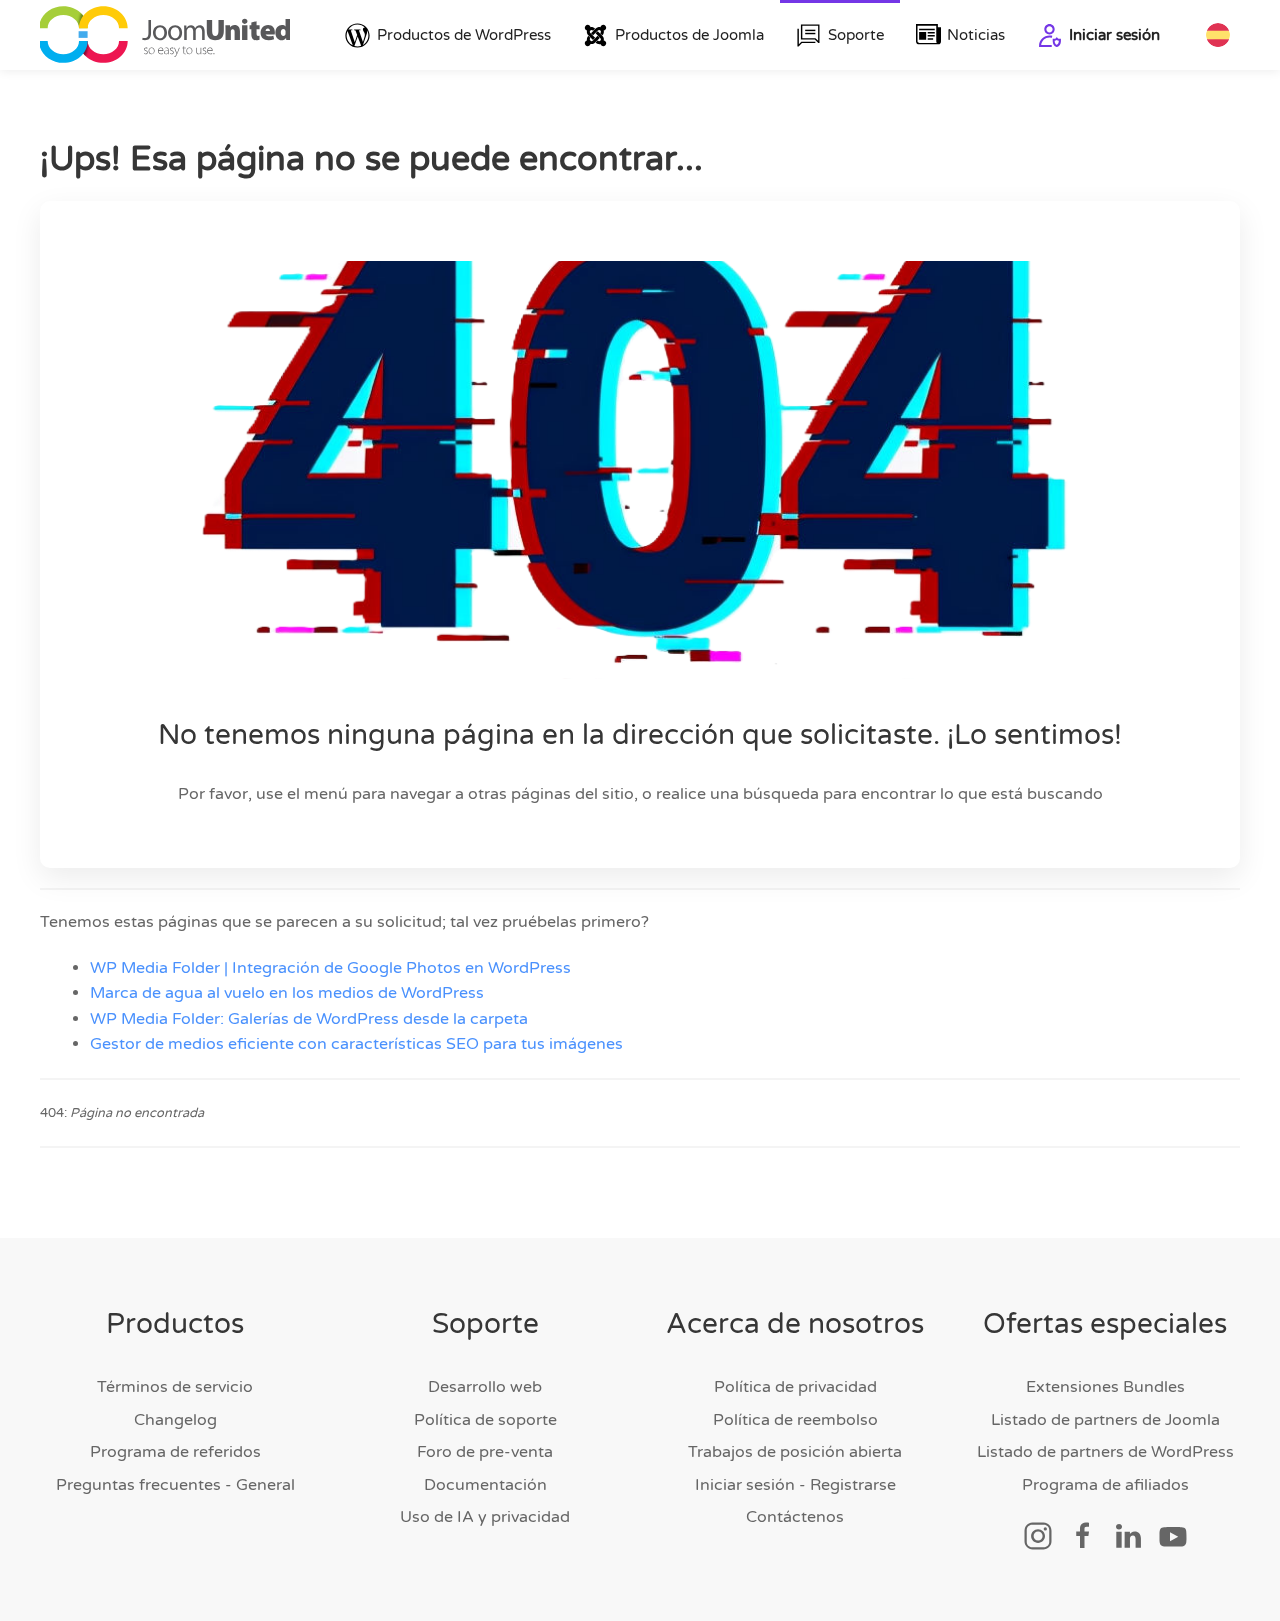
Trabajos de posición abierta (795, 1452)
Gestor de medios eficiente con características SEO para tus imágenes (356, 1044)
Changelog (175, 1420)
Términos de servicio (175, 1387)
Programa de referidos (175, 1452)
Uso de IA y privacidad (485, 1517)
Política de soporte (485, 1420)
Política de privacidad (795, 1387)
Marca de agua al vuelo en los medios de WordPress (287, 993)
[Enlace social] (1038, 1535)
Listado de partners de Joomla (1105, 1420)
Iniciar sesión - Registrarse (795, 1485)
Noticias (976, 35)
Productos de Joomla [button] (689, 35)
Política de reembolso (795, 1420)
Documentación (485, 1485)
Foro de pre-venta (485, 1452)
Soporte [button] (856, 35)
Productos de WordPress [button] (464, 35)
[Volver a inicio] (165, 35)
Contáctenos (795, 1517)
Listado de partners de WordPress (1105, 1452)
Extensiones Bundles (1105, 1387)
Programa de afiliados (1105, 1485)
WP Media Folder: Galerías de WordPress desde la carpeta (309, 1019)
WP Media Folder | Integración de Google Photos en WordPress (330, 968)
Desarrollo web (485, 1387)
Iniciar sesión (1114, 35)
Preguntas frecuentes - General (175, 1485)
